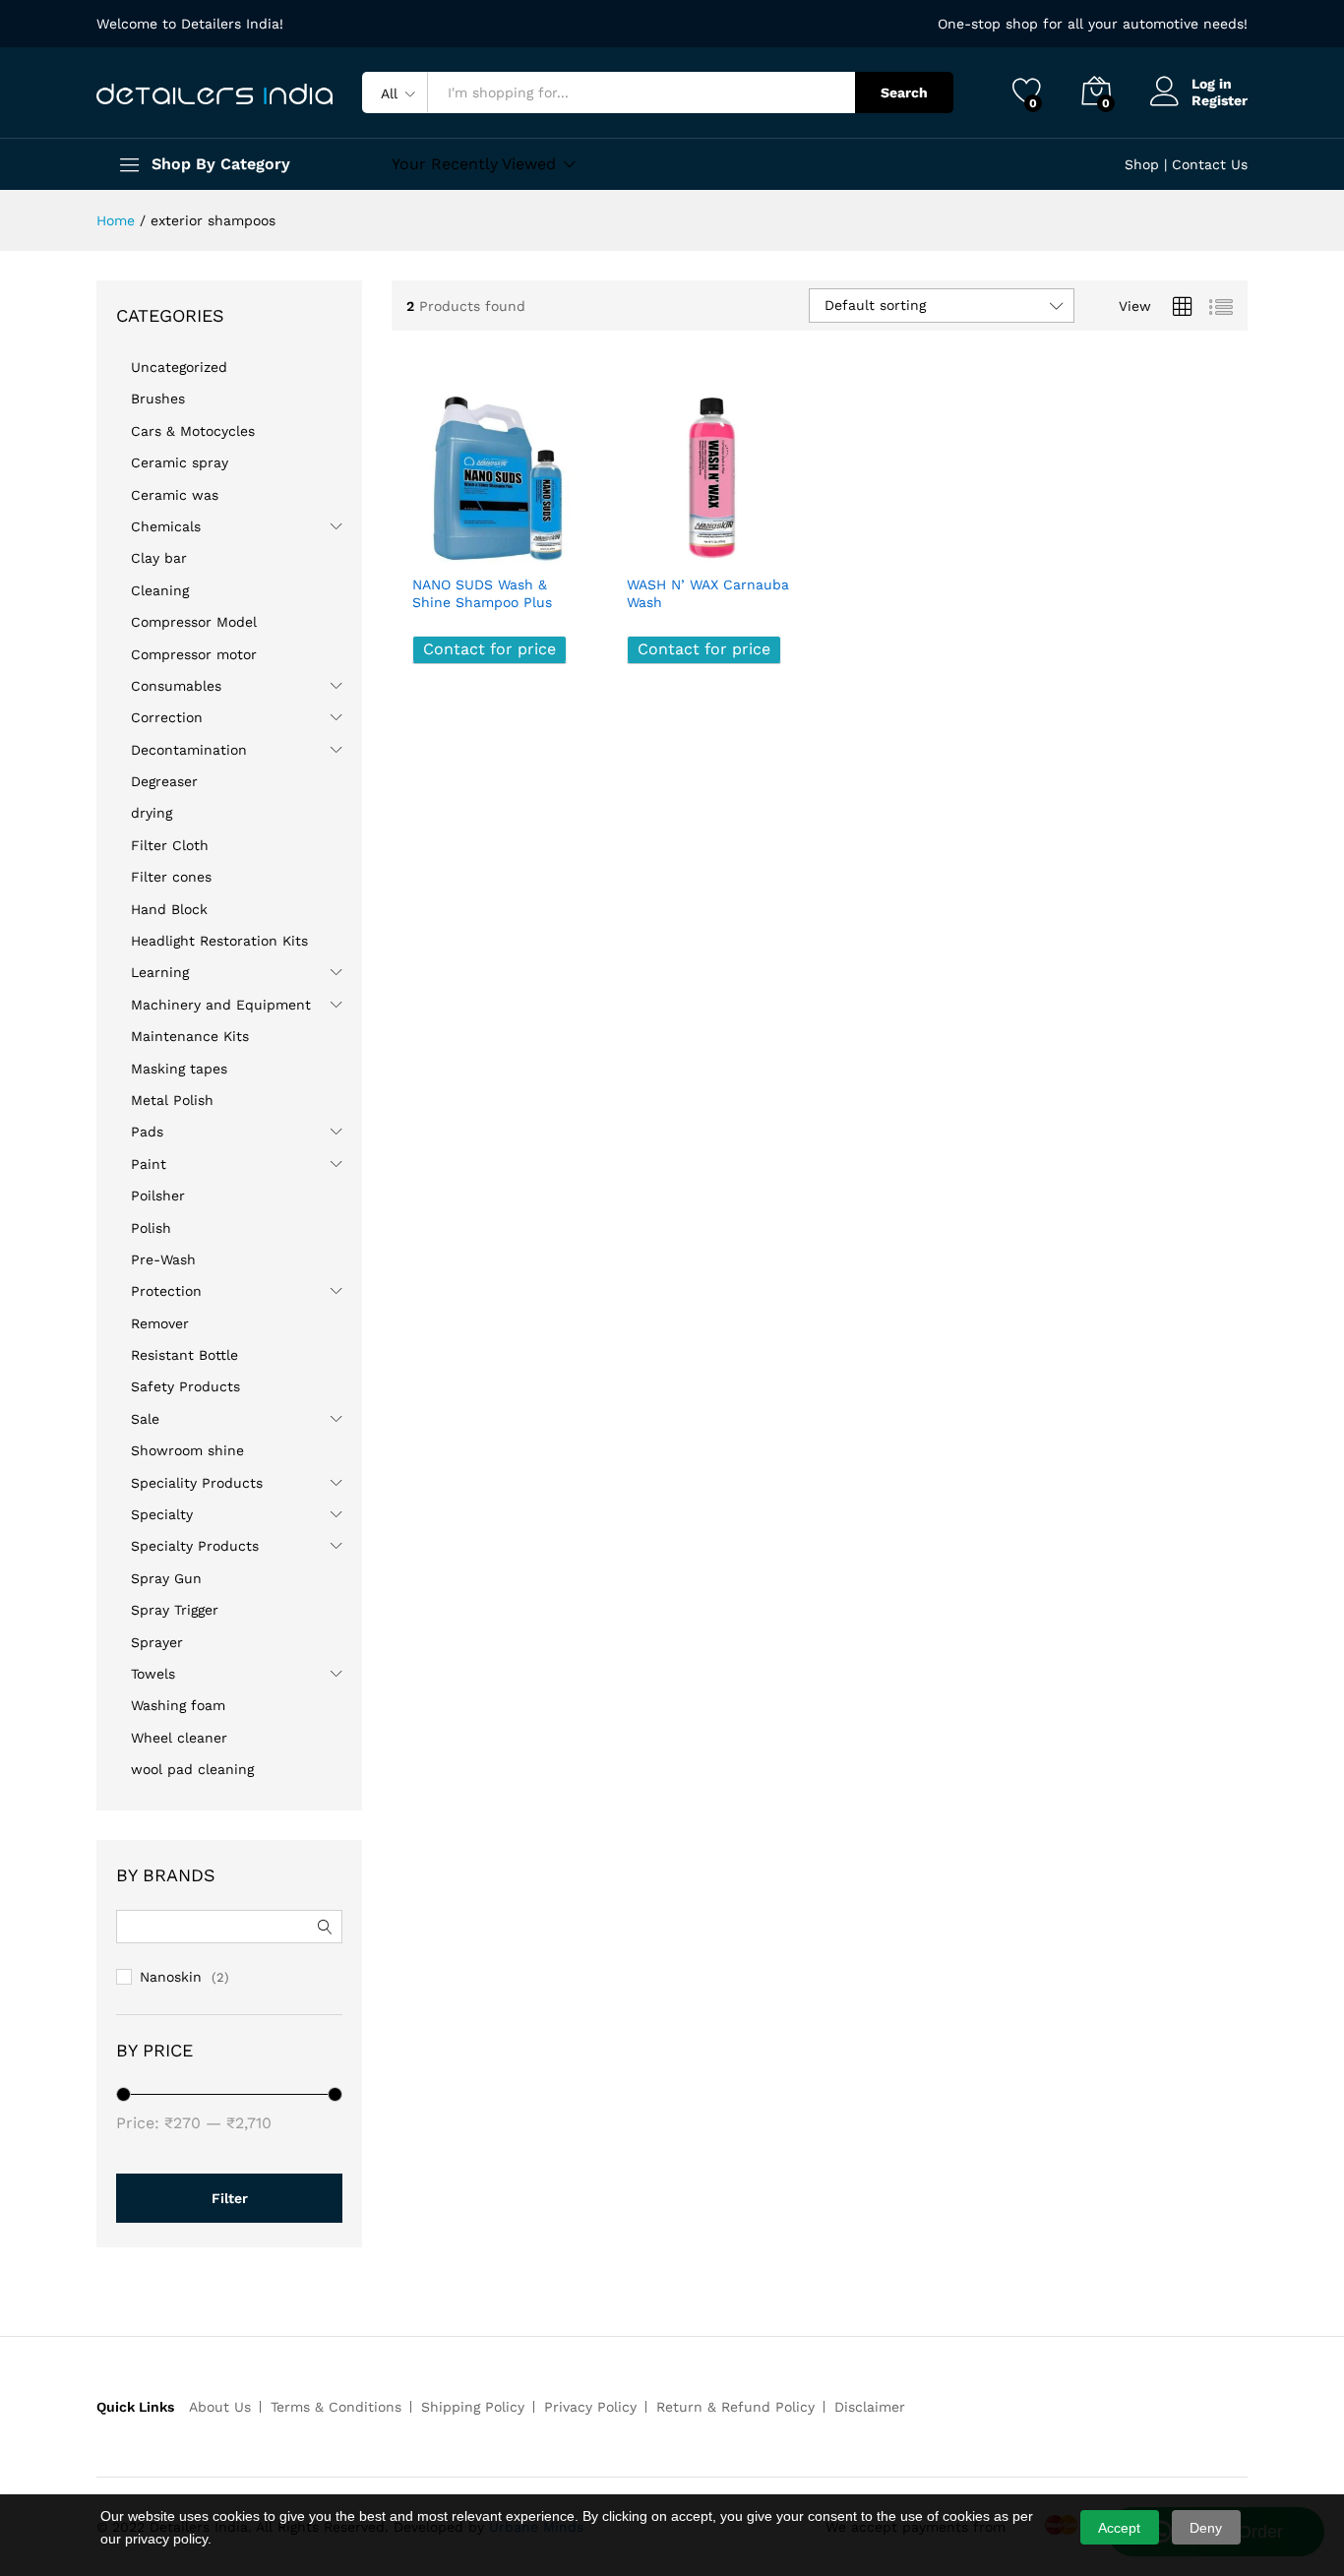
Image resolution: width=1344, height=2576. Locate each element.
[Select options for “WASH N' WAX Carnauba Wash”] (642, 542)
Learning (160, 972)
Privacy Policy (590, 2407)
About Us (220, 2407)
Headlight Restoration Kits (219, 941)
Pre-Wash (163, 1259)
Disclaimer (870, 2407)
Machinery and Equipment (221, 1005)
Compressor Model (194, 622)
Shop (1142, 164)
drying (152, 813)
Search (904, 92)
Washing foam (178, 1705)
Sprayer (157, 1642)
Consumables (176, 686)
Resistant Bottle (184, 1355)
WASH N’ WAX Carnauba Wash (708, 593)
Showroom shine (187, 1450)
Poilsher (158, 1196)
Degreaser (164, 781)
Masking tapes (179, 1069)
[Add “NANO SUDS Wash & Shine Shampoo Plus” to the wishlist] (515, 542)
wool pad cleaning (192, 1769)
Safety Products (185, 1386)
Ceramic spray (180, 462)
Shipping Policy (473, 2407)
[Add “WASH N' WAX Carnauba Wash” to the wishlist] (728, 542)
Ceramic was (175, 495)
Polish (151, 1228)
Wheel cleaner (179, 1738)
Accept (1119, 2528)
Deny (1206, 2528)
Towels (153, 1674)
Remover (160, 1323)
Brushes (158, 399)
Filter (230, 2198)
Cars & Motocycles (193, 431)
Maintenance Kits (190, 1036)
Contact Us (1210, 164)
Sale (145, 1419)
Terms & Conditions (336, 2407)
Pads (147, 1132)
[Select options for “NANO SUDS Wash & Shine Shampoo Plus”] (428, 542)
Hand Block (169, 909)
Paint (149, 1164)
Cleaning (160, 590)
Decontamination (189, 750)
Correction (167, 717)
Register (1220, 100)
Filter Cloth (170, 845)
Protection (166, 1291)
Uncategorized (179, 367)
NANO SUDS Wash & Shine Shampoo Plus (482, 593)
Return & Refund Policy (735, 2407)
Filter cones (171, 877)
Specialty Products (195, 1546)
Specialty (162, 1514)
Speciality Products (197, 1483)
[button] (559, 542)
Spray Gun (166, 1578)
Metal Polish (172, 1100)
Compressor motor (194, 654)
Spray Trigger (175, 1610)
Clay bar (159, 558)
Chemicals (166, 526)
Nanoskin (171, 1977)
